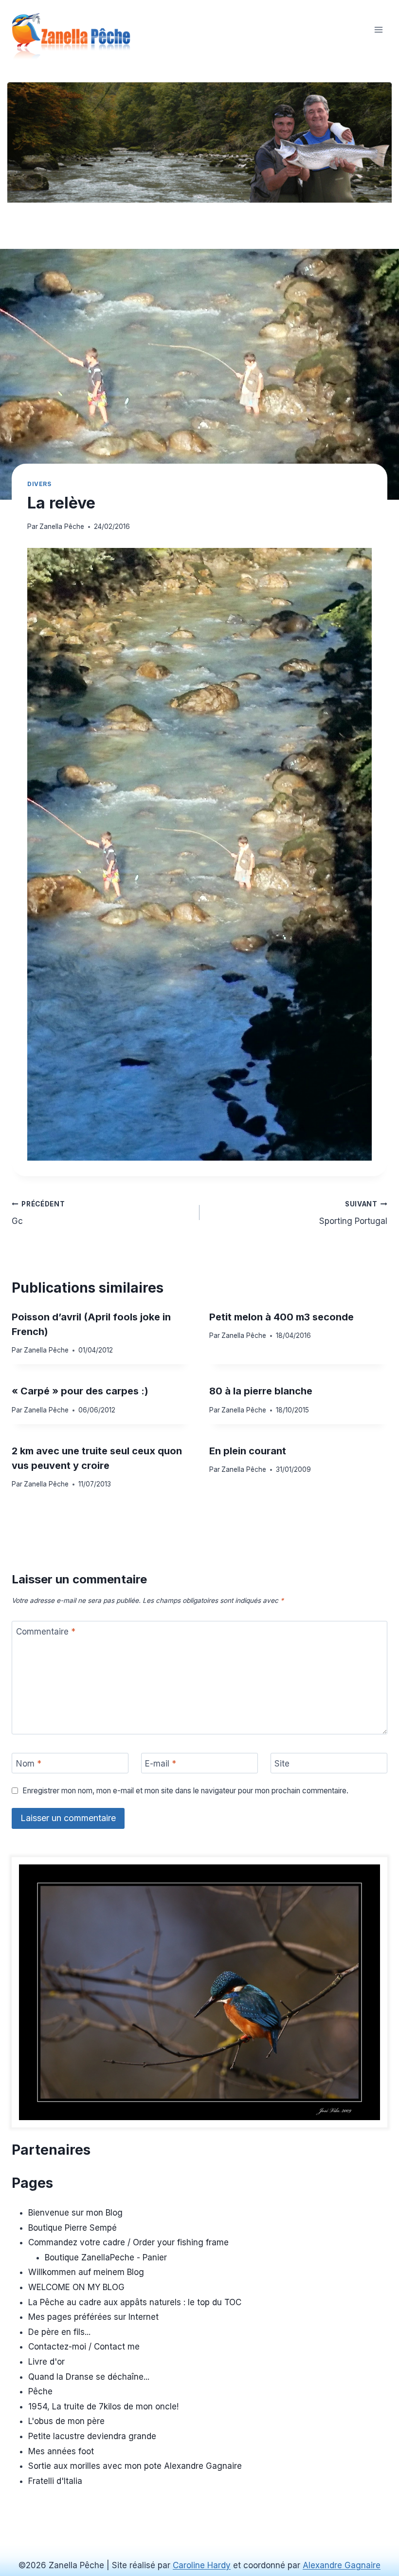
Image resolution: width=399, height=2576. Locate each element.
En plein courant (248, 1451)
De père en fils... (59, 2332)
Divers (39, 484)
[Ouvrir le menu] (378, 29)
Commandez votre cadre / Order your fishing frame (128, 2242)
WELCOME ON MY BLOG (76, 2287)
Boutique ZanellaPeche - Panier (106, 2257)
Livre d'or (46, 2362)
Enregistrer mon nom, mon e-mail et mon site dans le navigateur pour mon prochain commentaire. (185, 1791)
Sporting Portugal (353, 1213)
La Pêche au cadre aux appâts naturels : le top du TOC (135, 2302)
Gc (38, 1213)
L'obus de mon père (66, 2421)
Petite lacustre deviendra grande (92, 2436)
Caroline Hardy (202, 2565)
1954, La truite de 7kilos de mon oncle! (103, 2407)
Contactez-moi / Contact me (84, 2347)
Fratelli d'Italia (55, 2481)
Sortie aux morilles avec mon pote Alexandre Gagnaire (135, 2466)
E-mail (161, 1764)
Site (282, 1764)
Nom (29, 1764)
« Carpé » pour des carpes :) (80, 1391)
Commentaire (46, 1632)
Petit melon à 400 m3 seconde (281, 1317)
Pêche (40, 2391)
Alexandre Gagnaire (342, 2565)
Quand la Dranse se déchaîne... (89, 2377)
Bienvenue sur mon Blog (75, 2213)
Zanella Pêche (62, 526)
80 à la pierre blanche (261, 1391)
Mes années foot (61, 2451)
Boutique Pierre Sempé (73, 2228)
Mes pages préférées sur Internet (93, 2317)
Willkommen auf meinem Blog (86, 2272)
